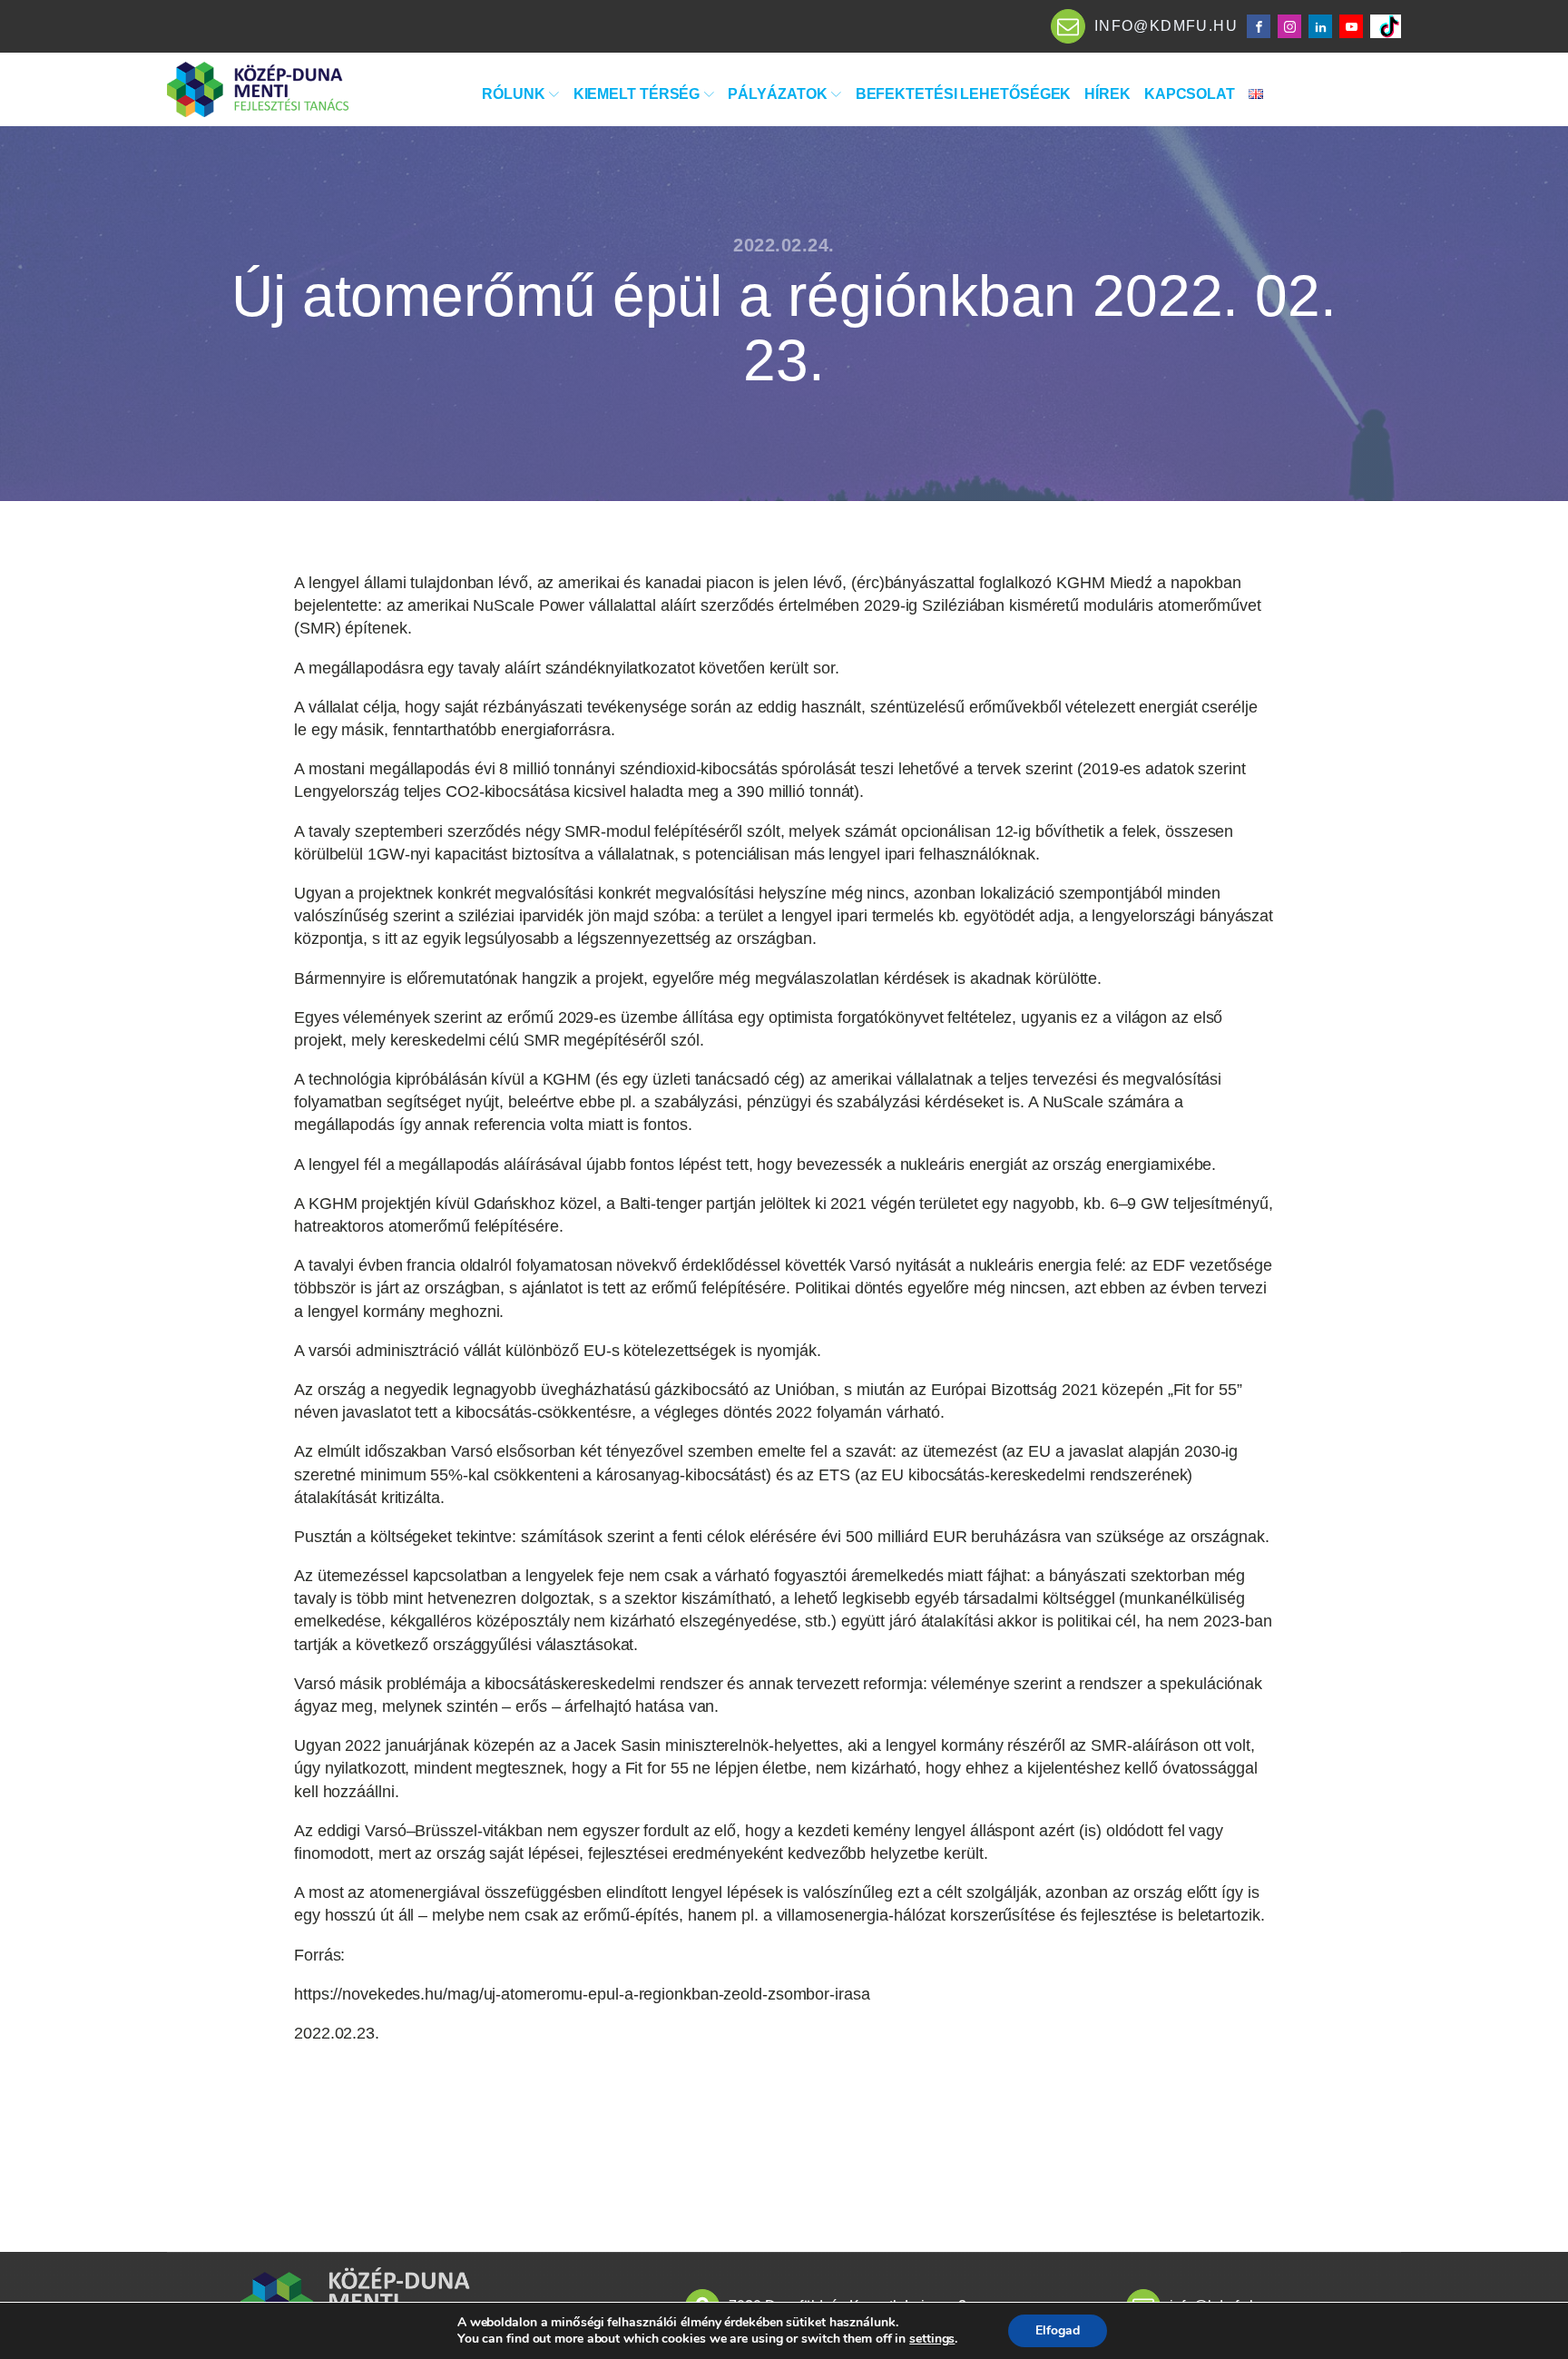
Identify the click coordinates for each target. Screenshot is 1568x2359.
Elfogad (1058, 2330)
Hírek (1107, 94)
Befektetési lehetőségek (964, 94)
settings (932, 2339)
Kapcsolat (1190, 94)
